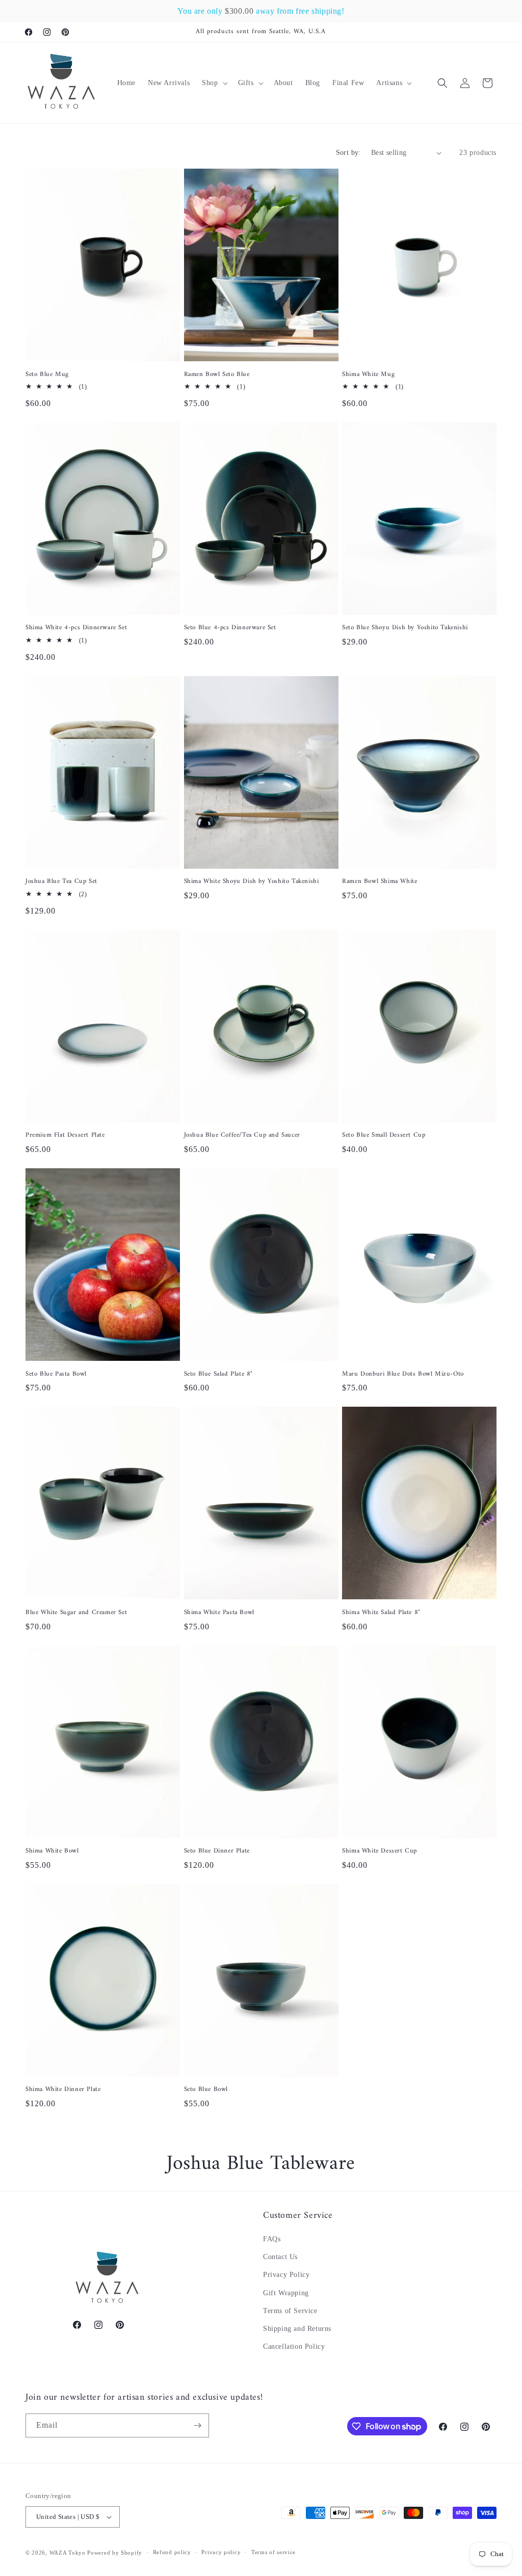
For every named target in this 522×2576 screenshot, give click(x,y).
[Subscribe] (197, 2425)
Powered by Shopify (115, 2553)
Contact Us (280, 2257)
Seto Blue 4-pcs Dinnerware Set (230, 628)
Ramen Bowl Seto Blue (217, 375)
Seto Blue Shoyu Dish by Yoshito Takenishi (405, 628)
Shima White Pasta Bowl (219, 1613)
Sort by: (348, 153)
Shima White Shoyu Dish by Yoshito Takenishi (252, 882)
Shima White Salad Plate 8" (381, 1613)
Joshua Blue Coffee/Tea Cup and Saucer (242, 1135)
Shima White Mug (368, 375)
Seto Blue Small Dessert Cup (384, 1135)
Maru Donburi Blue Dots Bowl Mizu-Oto (403, 1374)
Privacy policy (221, 2552)
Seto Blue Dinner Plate (217, 1851)
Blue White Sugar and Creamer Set (76, 1613)
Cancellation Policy (294, 2346)
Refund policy (172, 2552)
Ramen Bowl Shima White (380, 882)
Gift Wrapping (286, 2293)
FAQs (272, 2239)
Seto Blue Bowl (206, 2090)
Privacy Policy (286, 2275)
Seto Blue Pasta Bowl (56, 1374)
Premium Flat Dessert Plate (65, 1135)
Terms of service (273, 2552)
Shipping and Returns (297, 2329)
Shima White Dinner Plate (63, 2090)
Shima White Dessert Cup (380, 1851)
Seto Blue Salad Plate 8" (218, 1374)
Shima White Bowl (52, 1851)
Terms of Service (290, 2311)
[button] (214, 83)
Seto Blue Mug (47, 375)
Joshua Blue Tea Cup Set (61, 882)
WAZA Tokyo (68, 2553)
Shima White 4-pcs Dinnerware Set (76, 628)
